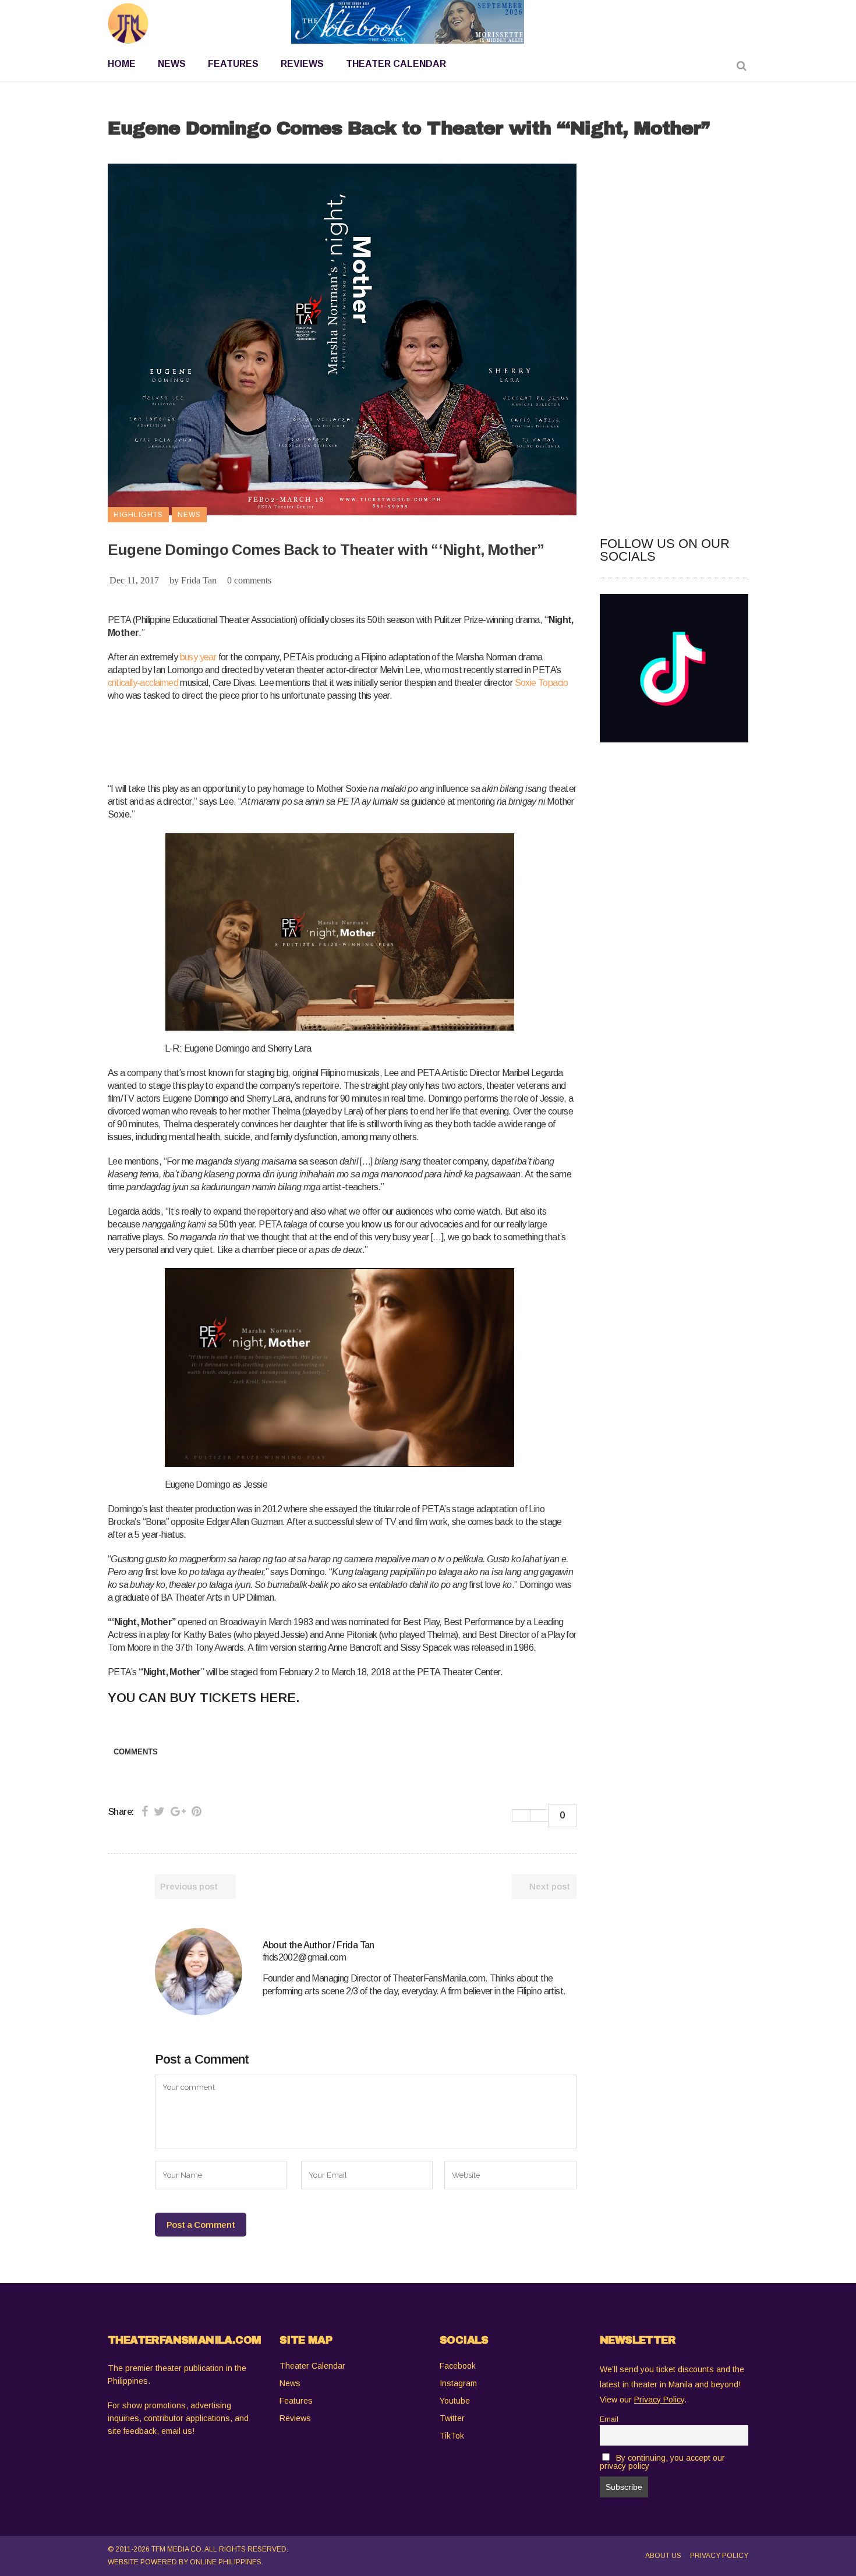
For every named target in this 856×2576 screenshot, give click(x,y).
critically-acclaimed (143, 683)
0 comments (249, 580)
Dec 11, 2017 (134, 580)
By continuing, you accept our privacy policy (662, 2462)
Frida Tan (199, 580)
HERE (278, 1698)
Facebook (458, 2366)
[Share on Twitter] (159, 1811)
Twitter (452, 2418)
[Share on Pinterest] (197, 1811)
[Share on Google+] (178, 1811)
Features (296, 2401)
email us (177, 2431)
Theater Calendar (312, 2366)
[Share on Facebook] (145, 1811)
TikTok (452, 2436)
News (290, 2383)
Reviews (295, 2418)
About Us (663, 2556)
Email (609, 2419)
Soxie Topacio (542, 683)
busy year (198, 657)
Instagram (458, 2383)
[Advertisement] (320, 740)
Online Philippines (226, 2562)
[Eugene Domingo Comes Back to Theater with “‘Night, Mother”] (199, 1972)
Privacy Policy (719, 2556)
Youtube (455, 2401)
